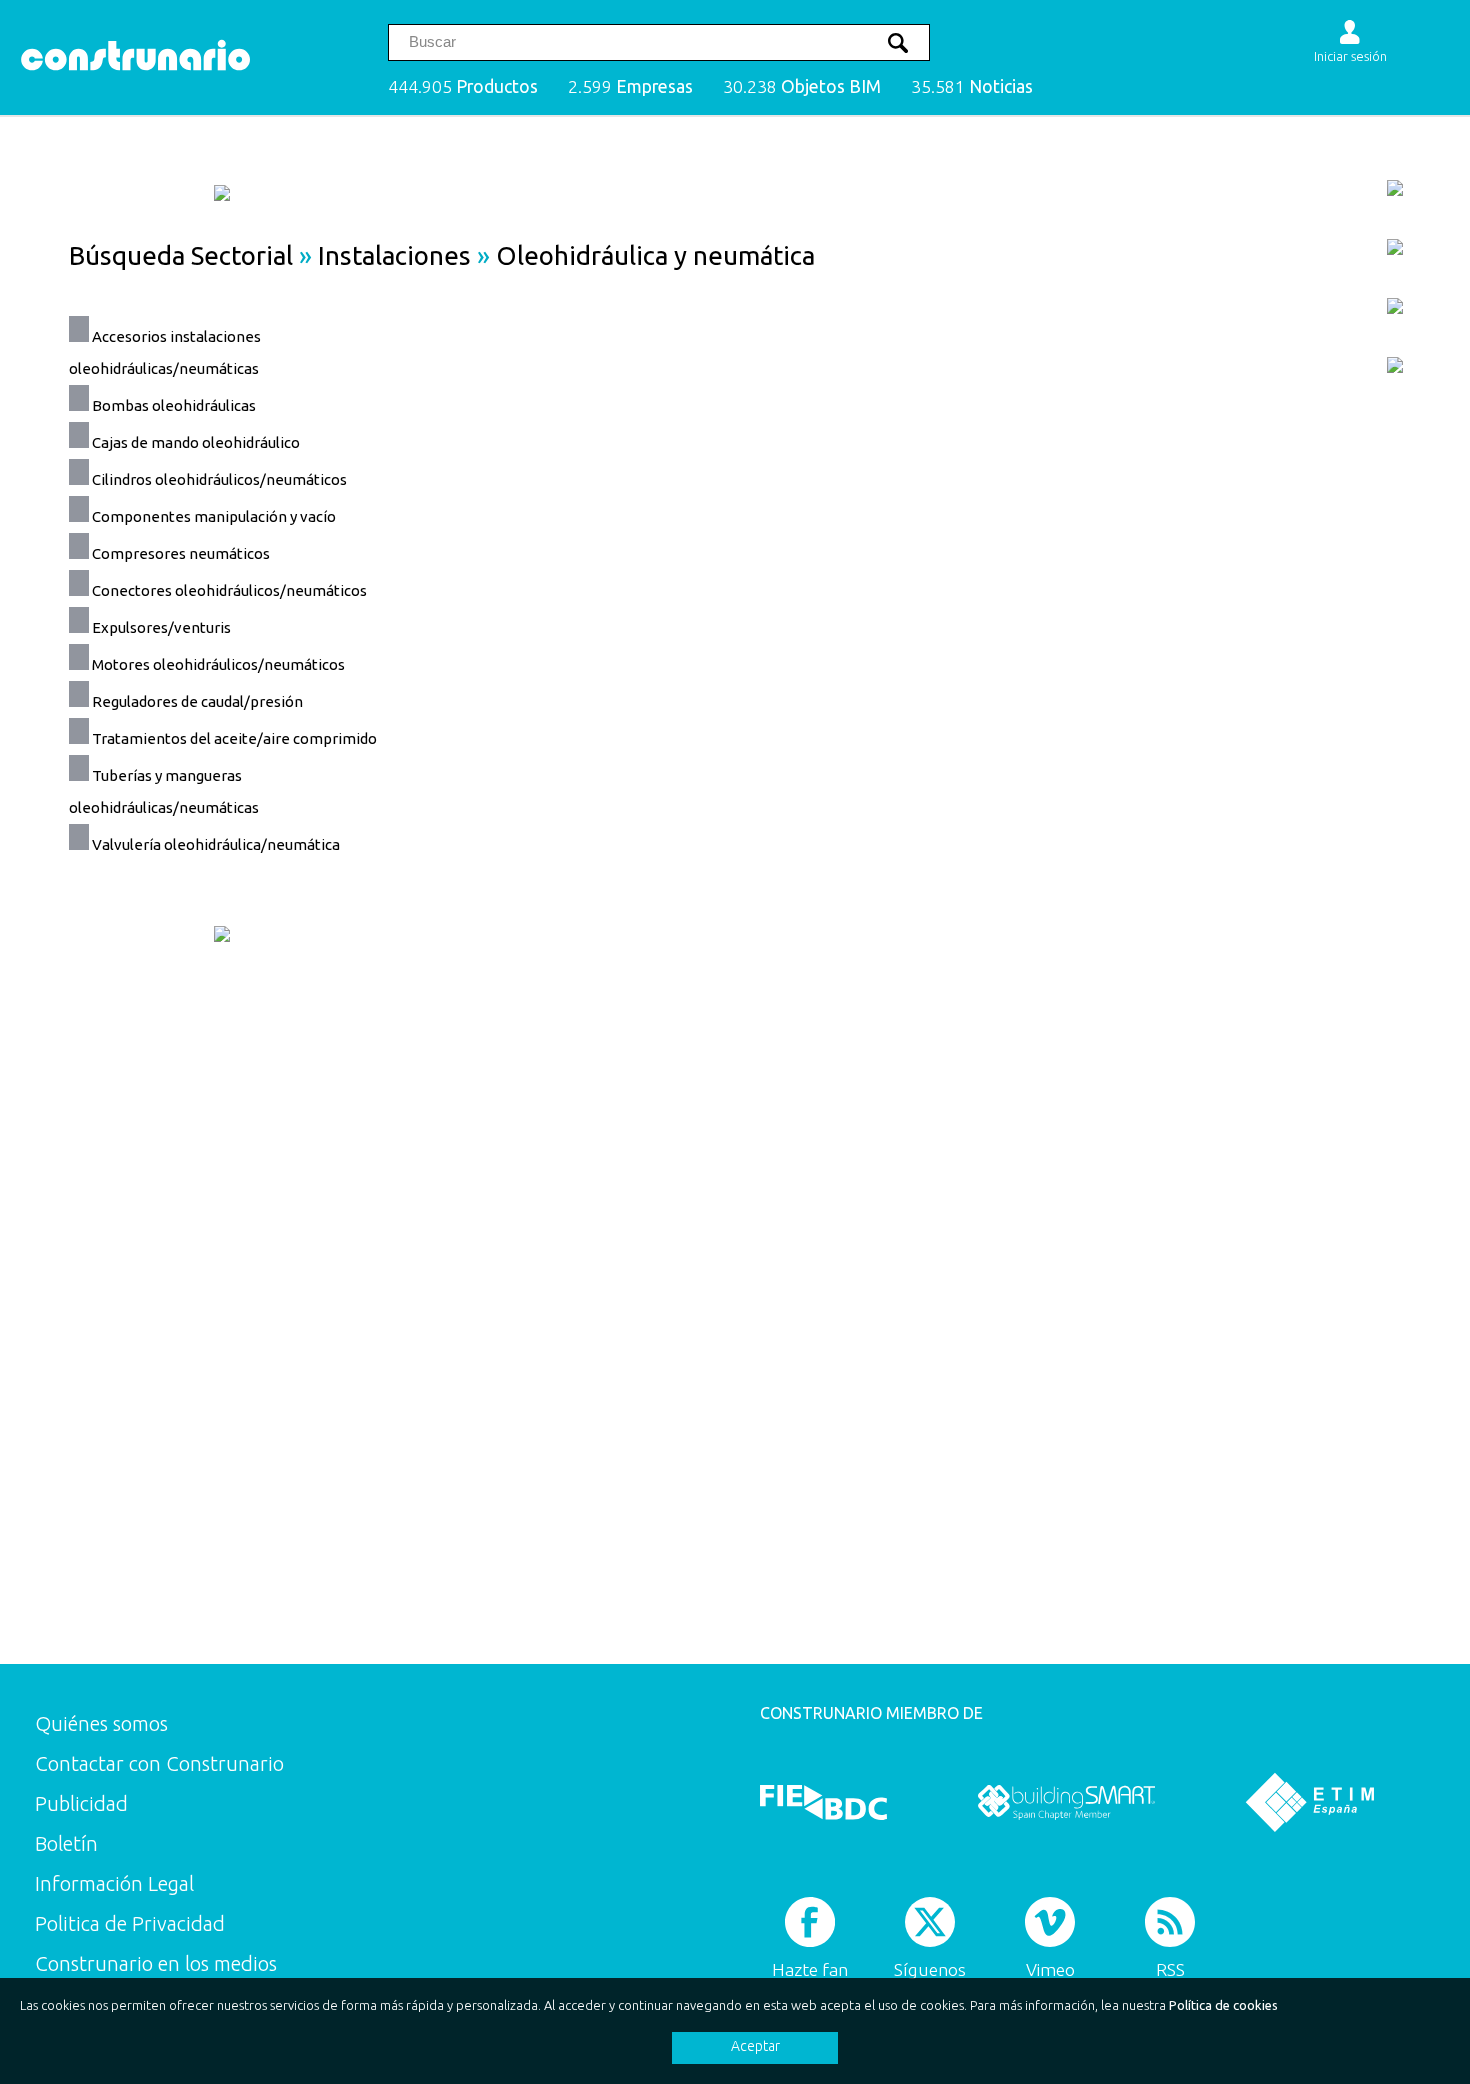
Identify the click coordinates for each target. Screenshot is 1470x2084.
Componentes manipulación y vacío (214, 516)
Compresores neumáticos (181, 553)
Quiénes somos (101, 1723)
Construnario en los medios (156, 1963)
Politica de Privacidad (130, 1923)
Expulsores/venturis (161, 627)
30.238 (802, 86)
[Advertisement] (1242, 696)
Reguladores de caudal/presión (197, 701)
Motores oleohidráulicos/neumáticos (218, 664)
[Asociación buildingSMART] (1066, 1802)
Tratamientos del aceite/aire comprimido (234, 738)
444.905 (463, 86)
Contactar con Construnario (159, 1763)
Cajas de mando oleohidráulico (196, 442)
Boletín (66, 1843)
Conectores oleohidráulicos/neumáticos (229, 590)
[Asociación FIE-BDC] (823, 1802)
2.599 (630, 86)
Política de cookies (1223, 2005)
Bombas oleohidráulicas (174, 405)
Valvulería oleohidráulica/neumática (216, 844)
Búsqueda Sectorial (181, 255)
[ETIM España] (1310, 1802)
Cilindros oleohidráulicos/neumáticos (219, 479)
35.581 (972, 86)
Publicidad (81, 1803)
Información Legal (114, 1883)
